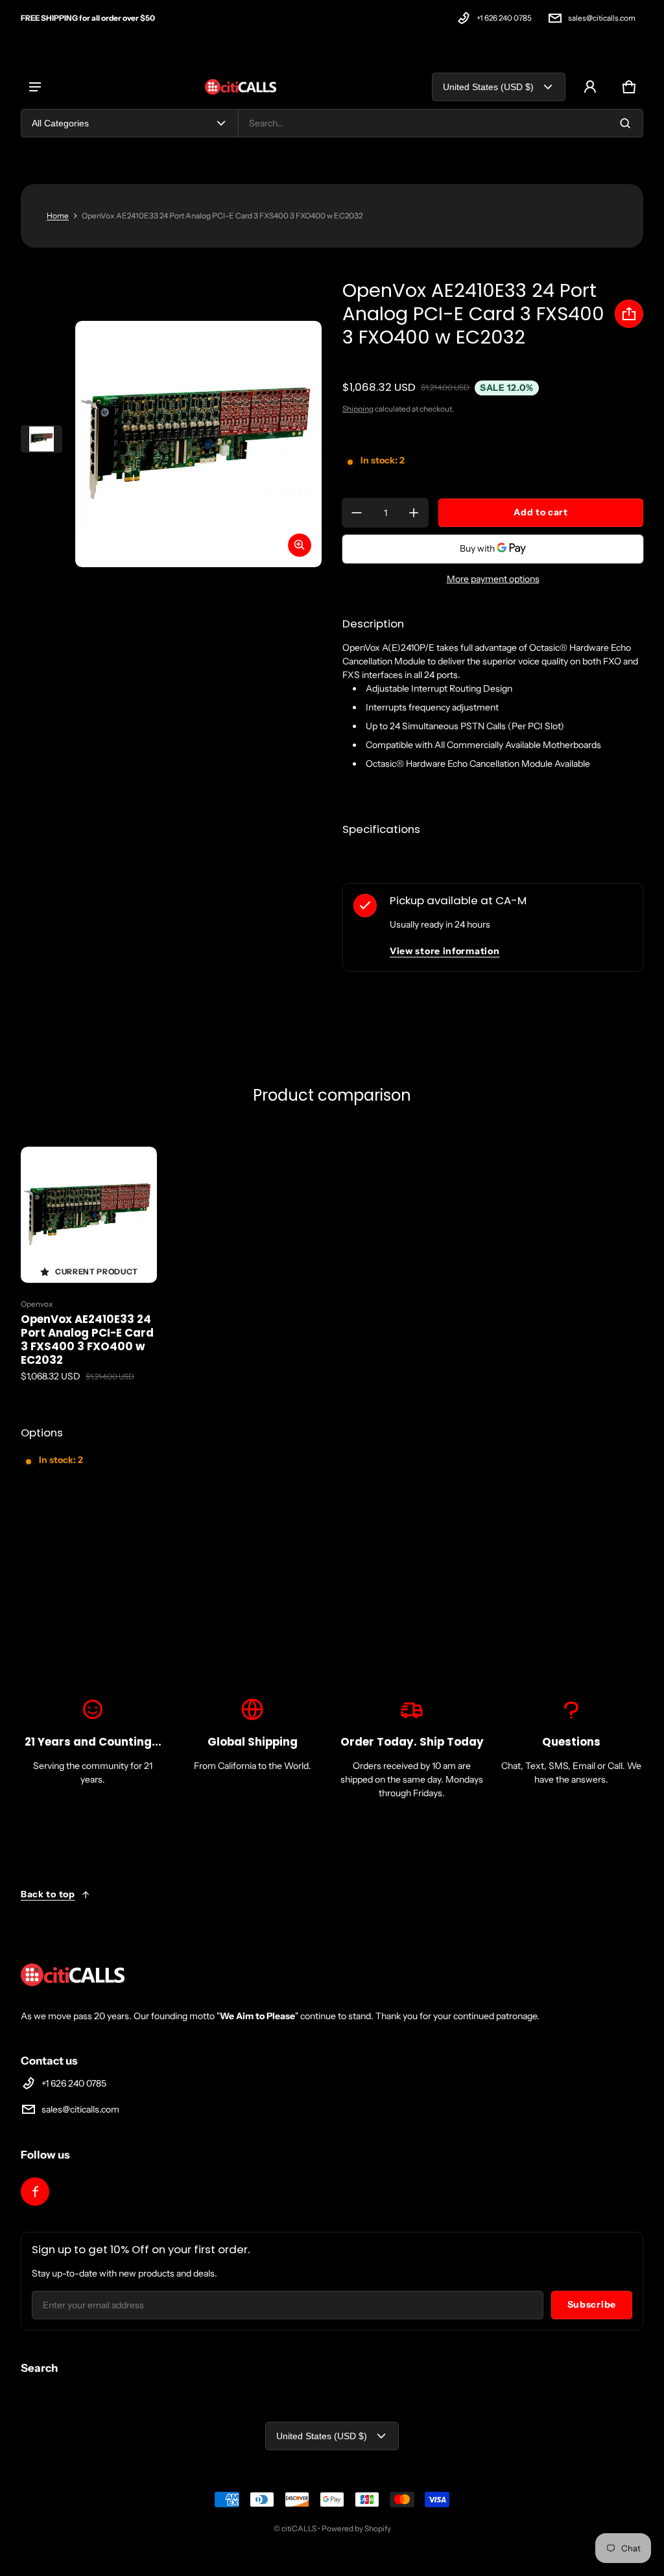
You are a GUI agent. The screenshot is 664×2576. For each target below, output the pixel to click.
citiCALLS (299, 2528)
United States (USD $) (488, 87)
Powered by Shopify (356, 2528)
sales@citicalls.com (602, 18)
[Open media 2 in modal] (198, 444)
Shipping (358, 409)
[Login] (590, 87)
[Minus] (357, 513)
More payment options (493, 579)
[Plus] (414, 513)
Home (58, 216)
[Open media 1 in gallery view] (41, 439)
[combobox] (441, 123)
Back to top (48, 1894)
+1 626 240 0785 (504, 18)
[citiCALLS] (241, 87)
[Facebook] (35, 2192)
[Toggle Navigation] (35, 87)
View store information (445, 951)
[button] (629, 87)
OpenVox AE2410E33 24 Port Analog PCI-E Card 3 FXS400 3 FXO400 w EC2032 (87, 1340)
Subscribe (592, 2304)
